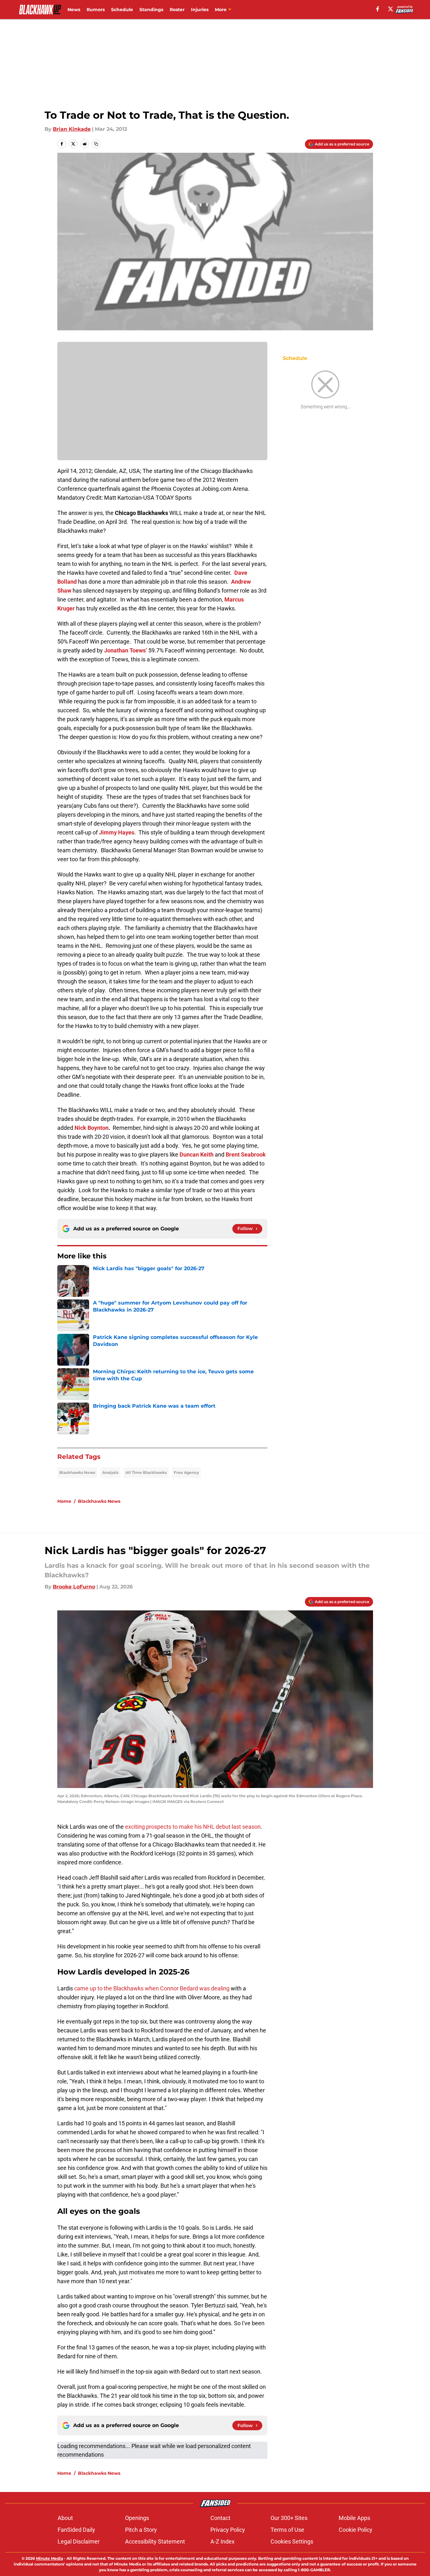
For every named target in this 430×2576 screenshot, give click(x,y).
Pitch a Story (141, 2530)
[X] (391, 9)
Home (64, 1501)
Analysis (110, 1472)
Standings (151, 10)
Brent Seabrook (246, 1154)
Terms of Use (287, 2530)
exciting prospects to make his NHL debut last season (192, 1827)
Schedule (122, 10)
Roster (177, 10)
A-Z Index (222, 2541)
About (65, 2518)
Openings (137, 2518)
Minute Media (49, 2558)
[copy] (96, 144)
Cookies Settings (292, 2541)
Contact (220, 2518)
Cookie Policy (356, 2530)
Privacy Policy (228, 2530)
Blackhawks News (77, 1472)
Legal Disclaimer (79, 2541)
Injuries (200, 10)
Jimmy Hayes (117, 832)
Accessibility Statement (155, 2541)
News (74, 10)
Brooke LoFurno (74, 1587)
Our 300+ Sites (289, 2518)
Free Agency (186, 1472)
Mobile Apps (354, 2518)
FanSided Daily (76, 2530)
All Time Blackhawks (146, 1472)
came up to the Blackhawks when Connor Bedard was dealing (151, 1988)
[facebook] (378, 9)
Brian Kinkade (72, 129)
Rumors (96, 10)
